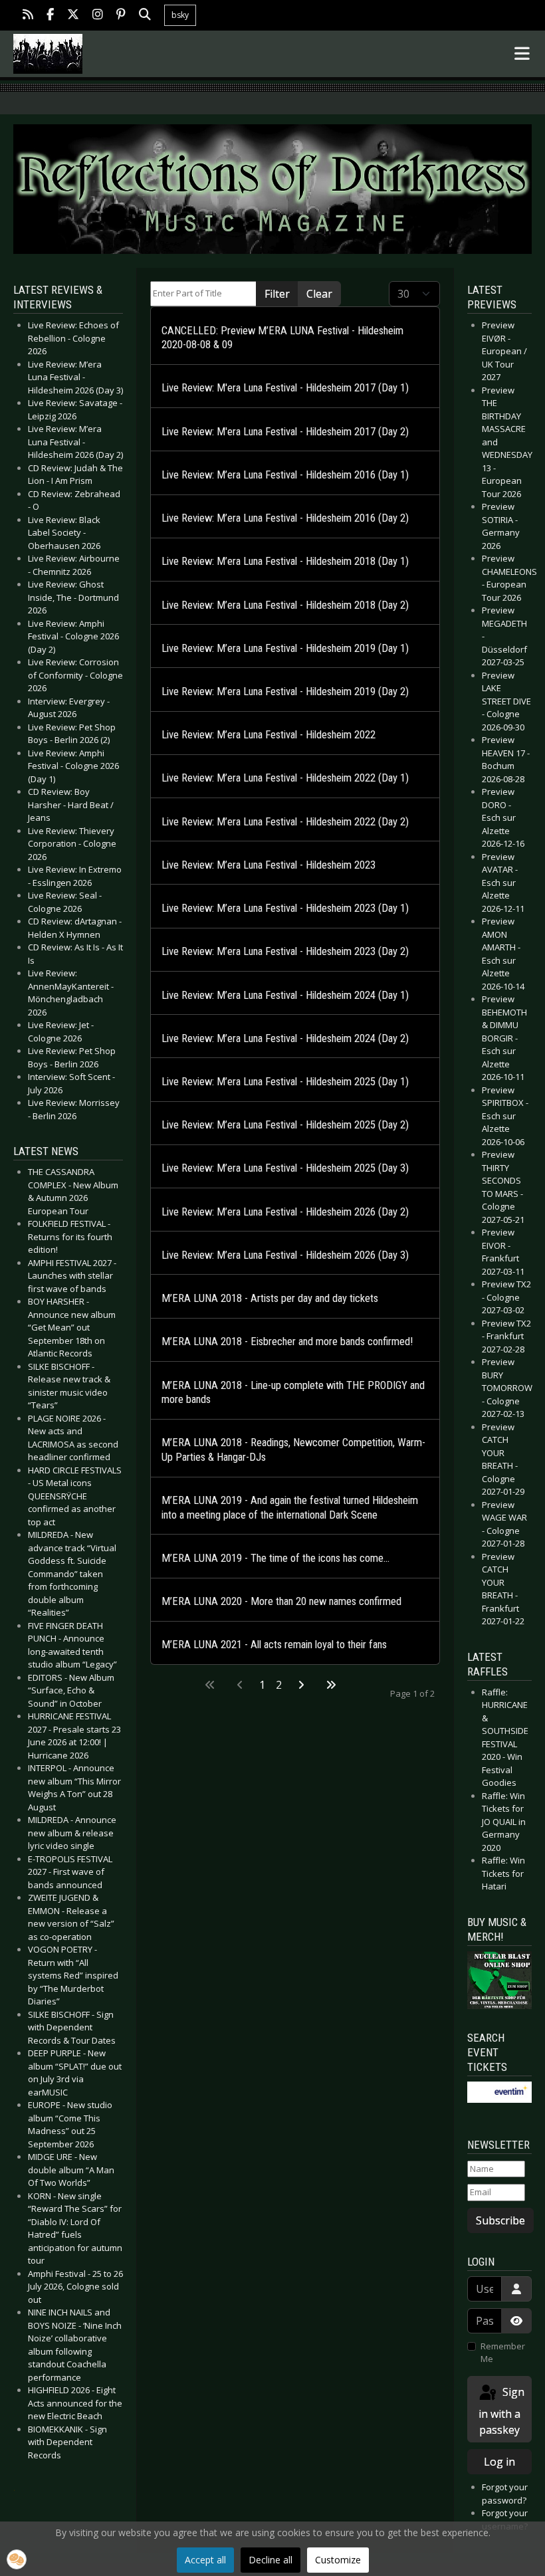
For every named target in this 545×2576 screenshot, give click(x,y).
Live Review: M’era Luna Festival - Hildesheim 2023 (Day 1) (285, 908)
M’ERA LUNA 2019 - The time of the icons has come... (275, 1558)
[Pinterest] (121, 16)
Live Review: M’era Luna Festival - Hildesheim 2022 (269, 735)
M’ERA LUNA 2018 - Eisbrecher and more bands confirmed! (287, 1342)
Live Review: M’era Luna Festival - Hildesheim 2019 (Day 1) (285, 648)
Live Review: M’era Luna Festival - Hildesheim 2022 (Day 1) (285, 778)
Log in (499, 2462)
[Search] (145, 16)
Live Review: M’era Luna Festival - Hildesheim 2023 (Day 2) (285, 951)
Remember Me (503, 2353)
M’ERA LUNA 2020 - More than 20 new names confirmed (281, 1601)
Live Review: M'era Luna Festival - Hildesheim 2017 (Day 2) (285, 432)
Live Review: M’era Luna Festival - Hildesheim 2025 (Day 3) (285, 1168)
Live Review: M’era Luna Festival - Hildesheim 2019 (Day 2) (285, 692)
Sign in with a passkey (501, 2411)
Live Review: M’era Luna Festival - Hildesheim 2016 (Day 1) (285, 475)
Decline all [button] (271, 2560)
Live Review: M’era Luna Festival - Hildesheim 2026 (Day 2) (285, 1212)
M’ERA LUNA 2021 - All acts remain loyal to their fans (274, 1645)
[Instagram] (98, 16)
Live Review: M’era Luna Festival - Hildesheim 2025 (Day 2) (285, 1125)
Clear (319, 294)
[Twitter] (73, 16)
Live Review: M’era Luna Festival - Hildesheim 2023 (269, 865)
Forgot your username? (505, 2520)
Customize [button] (338, 2560)
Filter (277, 294)
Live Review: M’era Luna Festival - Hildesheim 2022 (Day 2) (285, 822)
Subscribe (500, 2220)
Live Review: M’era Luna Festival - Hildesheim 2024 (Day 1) (285, 995)
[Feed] (28, 16)
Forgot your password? (505, 2494)
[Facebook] (50, 16)
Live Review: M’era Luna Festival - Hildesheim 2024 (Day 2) (285, 1038)
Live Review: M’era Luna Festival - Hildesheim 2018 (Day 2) (285, 605)
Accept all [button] (205, 2560)
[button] (17, 2559)
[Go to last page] (331, 1685)
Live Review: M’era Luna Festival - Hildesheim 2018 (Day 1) (285, 561)
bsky (180, 15)
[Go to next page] (301, 1685)
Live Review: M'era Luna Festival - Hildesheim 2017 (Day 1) (285, 388)
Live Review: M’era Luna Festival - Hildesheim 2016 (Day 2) (285, 518)
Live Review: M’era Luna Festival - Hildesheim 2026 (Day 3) (285, 1255)
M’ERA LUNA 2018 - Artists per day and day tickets (270, 1298)
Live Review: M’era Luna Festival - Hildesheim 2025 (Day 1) (285, 1082)
